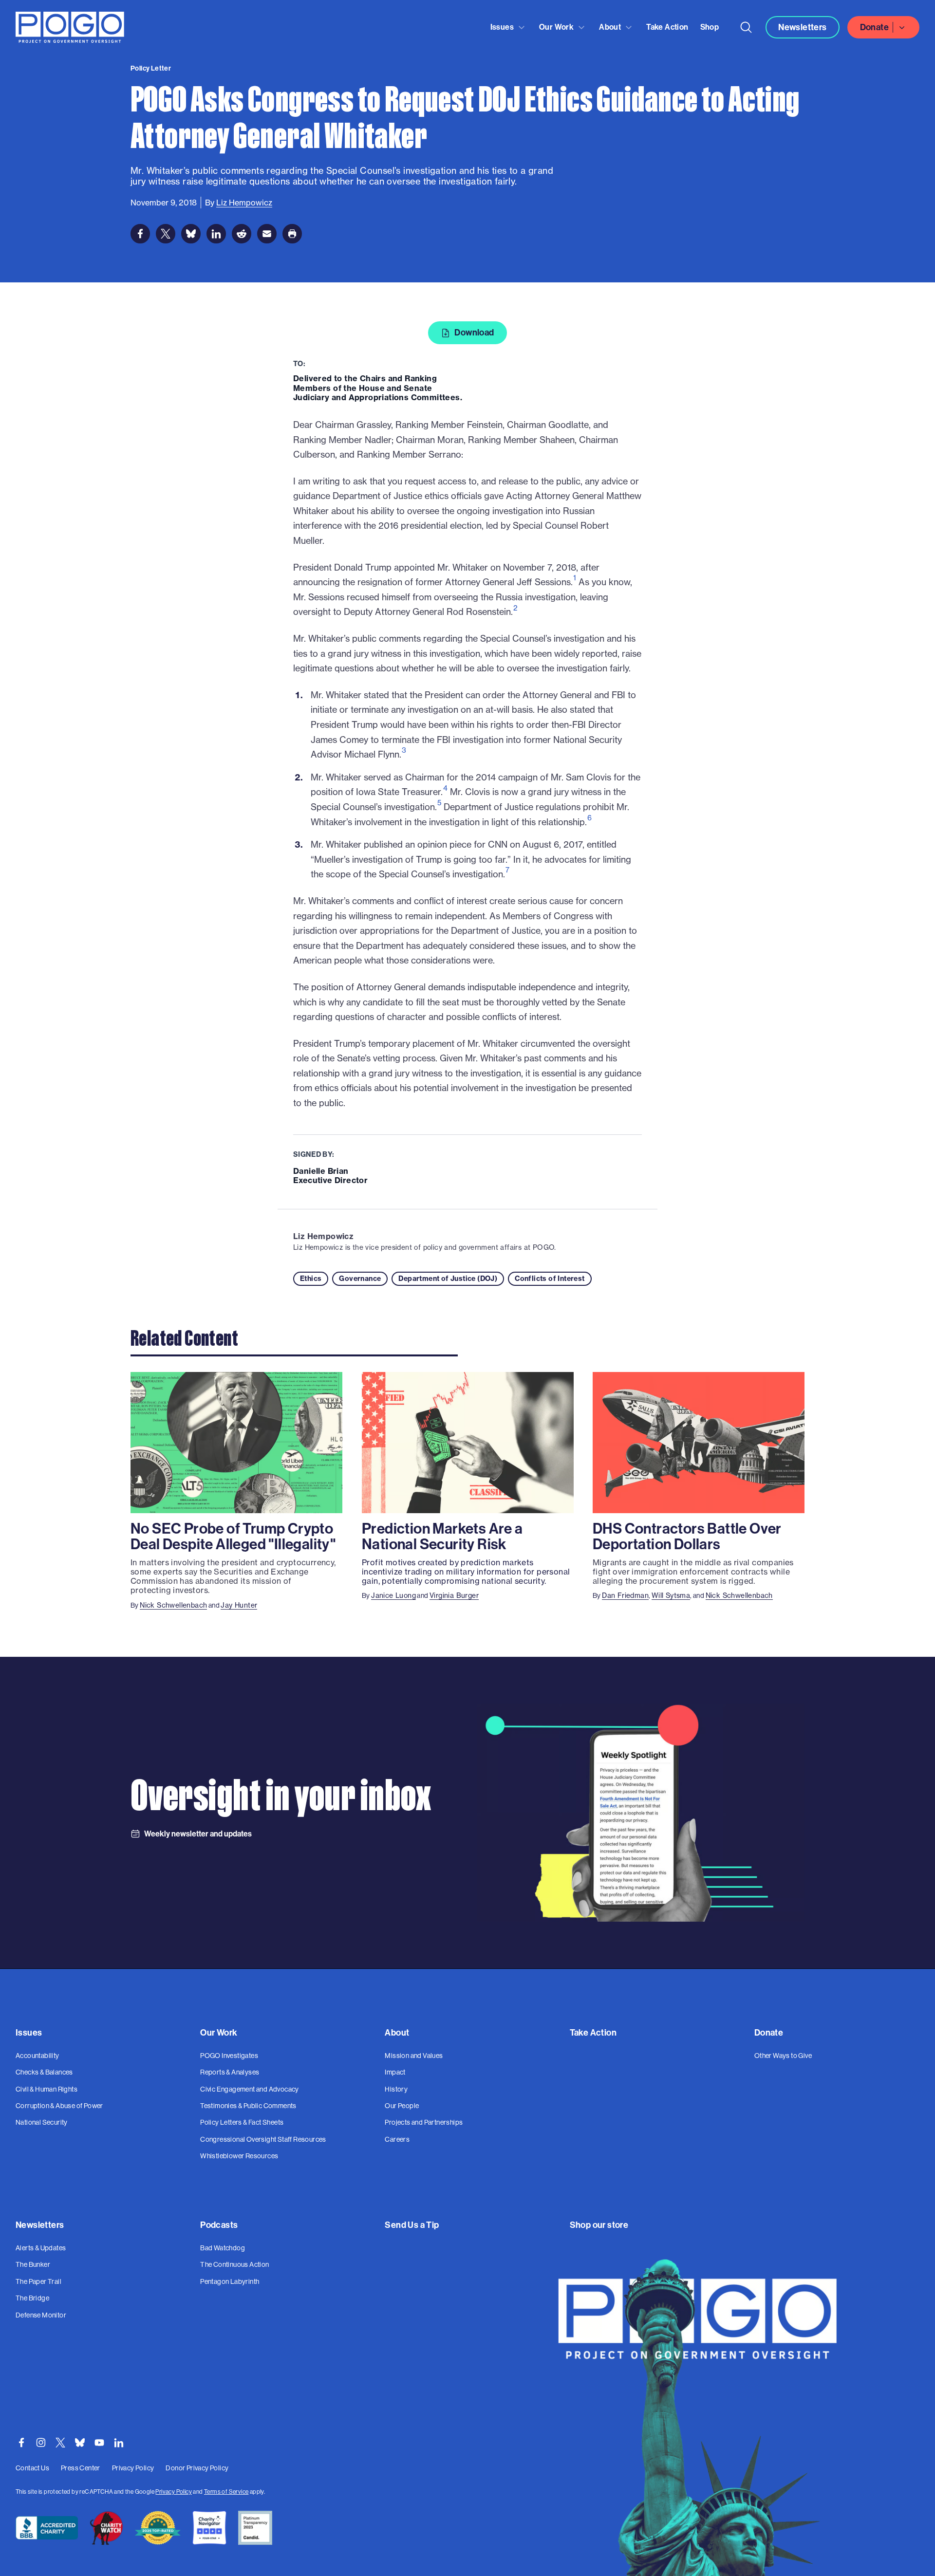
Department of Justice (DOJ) (448, 1279)
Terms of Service (226, 2492)
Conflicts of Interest (550, 1279)
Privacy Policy (174, 2492)
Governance (360, 1279)
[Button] (746, 27)
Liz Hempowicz (323, 1236)
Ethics (311, 1279)
